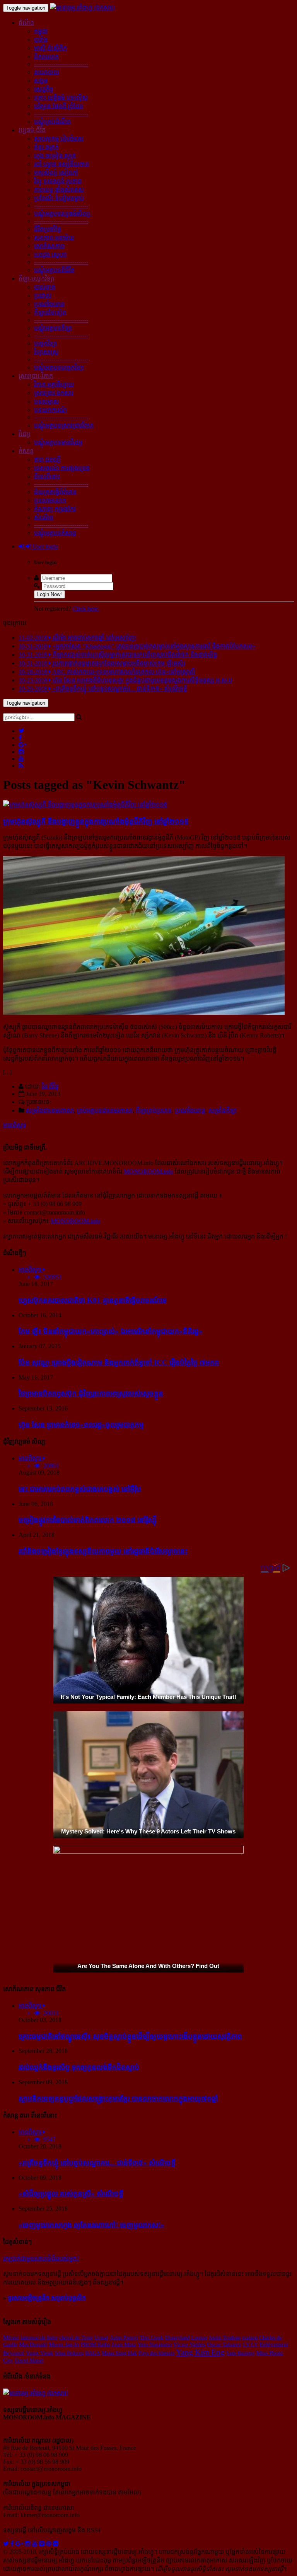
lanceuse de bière (39, 2337)
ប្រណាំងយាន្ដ (190, 1110)
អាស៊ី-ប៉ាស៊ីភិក (50, 48)
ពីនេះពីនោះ (47, 476)
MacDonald (33, 2344)
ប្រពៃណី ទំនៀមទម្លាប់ (59, 198)
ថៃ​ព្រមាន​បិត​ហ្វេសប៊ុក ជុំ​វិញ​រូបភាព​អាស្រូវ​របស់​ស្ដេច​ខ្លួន (91, 1393)
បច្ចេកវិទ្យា (45, 343)
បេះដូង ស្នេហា (50, 255)
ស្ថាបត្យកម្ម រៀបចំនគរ (59, 139)
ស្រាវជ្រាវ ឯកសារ (54, 393)
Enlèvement (274, 2344)
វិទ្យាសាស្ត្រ (46, 352)
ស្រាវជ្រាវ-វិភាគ (36, 376)
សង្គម (41, 81)
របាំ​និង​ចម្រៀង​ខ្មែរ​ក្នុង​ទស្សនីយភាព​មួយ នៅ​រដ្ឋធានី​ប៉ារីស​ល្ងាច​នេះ (103, 1551)
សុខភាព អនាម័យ (54, 238)
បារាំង (41, 40)
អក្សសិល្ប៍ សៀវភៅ (56, 173)
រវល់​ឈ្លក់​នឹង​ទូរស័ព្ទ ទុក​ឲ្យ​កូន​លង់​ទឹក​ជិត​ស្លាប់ (79, 2067)
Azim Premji (124, 2337)
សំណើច (44, 517)
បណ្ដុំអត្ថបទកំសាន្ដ (55, 533)
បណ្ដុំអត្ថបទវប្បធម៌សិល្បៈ (63, 214)
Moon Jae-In (64, 2344)
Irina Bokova (69, 2353)
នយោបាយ (47, 72)
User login (44, 546)
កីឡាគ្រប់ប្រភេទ (154, 1110)
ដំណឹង (26, 23)
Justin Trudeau (225, 2337)
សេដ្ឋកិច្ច (44, 89)
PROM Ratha (95, 2344)
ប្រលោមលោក (50, 500)
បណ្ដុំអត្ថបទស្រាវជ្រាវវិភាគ (64, 425)
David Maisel (29, 2360)
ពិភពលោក (46, 57)
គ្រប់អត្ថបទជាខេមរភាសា (105, 1110)
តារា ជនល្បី (47, 459)
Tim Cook (152, 2337)
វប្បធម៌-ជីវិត (32, 130)
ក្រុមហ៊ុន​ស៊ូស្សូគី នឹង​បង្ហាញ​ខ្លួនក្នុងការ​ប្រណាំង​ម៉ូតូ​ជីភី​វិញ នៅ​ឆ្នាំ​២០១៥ (96, 821)
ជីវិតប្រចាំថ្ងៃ (48, 229)
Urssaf (101, 2337)
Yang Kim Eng (200, 2352)
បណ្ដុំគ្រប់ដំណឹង (52, 122)
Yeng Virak (40, 2353)
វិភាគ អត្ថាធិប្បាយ (54, 384)
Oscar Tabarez (224, 2344)
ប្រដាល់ (43, 296)
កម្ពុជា (41, 31)
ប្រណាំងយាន (49, 304)
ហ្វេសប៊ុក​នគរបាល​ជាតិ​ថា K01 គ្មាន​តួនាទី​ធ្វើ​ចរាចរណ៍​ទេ (93, 1300)
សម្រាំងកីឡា (223, 1110)
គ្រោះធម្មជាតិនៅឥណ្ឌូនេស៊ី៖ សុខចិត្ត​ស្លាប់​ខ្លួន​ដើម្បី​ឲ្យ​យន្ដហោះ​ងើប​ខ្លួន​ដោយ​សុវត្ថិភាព (130, 2036)
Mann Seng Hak (119, 2353)
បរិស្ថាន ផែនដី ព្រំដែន (59, 106)
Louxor (199, 2337)
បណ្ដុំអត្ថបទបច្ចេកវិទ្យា (59, 367)
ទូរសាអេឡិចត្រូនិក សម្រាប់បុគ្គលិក (47, 2298)
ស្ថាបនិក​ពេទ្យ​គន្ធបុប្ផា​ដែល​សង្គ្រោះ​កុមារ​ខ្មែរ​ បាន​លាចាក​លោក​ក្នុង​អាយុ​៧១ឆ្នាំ (118, 2098)
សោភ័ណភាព (49, 246)
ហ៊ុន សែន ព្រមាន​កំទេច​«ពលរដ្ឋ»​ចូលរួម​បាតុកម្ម (81, 1425)
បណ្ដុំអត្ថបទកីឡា (53, 328)
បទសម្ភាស (47, 401)
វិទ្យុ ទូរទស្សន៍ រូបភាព (58, 181)
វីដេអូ (24, 434)
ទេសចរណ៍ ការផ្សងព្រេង (62, 468)
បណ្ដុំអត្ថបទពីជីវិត (54, 270)
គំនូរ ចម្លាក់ (46, 147)
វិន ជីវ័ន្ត (50, 1086)
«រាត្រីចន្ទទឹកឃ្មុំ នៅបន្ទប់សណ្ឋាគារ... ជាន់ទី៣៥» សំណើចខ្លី (97, 2163)
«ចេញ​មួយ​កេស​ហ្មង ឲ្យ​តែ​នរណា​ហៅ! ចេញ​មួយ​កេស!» (91, 2225)
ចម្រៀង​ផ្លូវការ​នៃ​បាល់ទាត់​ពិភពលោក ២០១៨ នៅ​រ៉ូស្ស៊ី (88, 1520)
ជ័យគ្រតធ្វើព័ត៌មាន (55, 492)
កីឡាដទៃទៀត (50, 313)
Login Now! (49, 594)
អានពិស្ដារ (15, 1125)
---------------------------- (61, 64)
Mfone (11, 2337)
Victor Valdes (189, 2344)
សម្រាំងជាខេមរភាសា (50, 1110)
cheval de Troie (76, 2337)
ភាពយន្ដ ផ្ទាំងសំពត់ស (59, 190)
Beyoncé (14, 2353)
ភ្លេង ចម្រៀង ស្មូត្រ (55, 156)
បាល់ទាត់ (45, 287)
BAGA (93, 2353)
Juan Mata (124, 2344)
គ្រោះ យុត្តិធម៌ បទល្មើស (61, 98)
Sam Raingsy (241, 2353)
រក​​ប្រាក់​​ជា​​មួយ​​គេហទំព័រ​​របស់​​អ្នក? (41, 2258)
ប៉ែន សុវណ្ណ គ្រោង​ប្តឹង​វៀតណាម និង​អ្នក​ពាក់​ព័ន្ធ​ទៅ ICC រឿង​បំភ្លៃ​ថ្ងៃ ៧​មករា (119, 1362)
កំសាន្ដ (26, 451)
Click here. (86, 609)
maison (250, 2337)
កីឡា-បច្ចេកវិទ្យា (36, 279)
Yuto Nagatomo (155, 2344)
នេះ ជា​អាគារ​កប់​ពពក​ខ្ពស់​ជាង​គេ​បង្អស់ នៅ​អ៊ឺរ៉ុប (80, 1489)
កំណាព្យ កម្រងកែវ (55, 509)
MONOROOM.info (148, 1171)
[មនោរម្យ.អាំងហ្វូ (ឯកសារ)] (82, 8)
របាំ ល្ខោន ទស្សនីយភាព (61, 164)
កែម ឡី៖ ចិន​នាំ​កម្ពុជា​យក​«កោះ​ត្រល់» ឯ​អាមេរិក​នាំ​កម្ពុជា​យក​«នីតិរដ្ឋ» (111, 1331)
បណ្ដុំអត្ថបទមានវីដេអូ (58, 442)
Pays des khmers (156, 2353)
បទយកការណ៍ (50, 410)
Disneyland (177, 2337)
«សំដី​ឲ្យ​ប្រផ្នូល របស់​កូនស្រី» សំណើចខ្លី (71, 2194)
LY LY (250, 2344)
